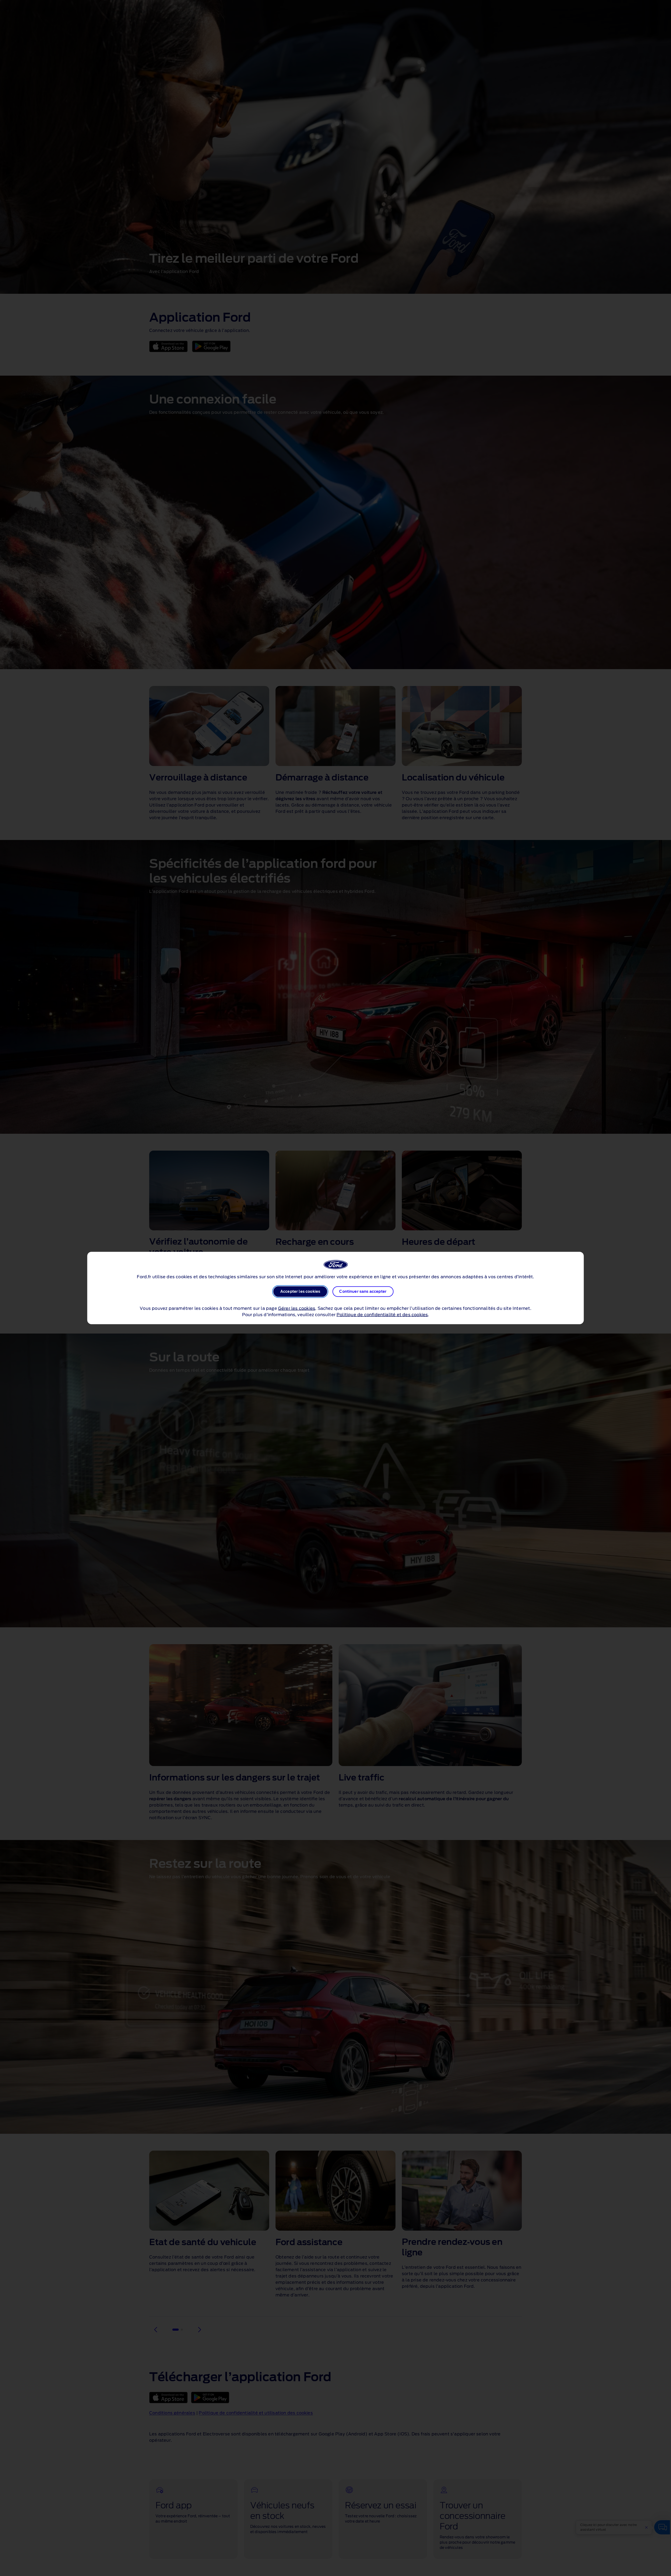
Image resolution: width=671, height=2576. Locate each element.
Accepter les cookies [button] (300, 1292)
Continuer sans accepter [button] (363, 1292)
